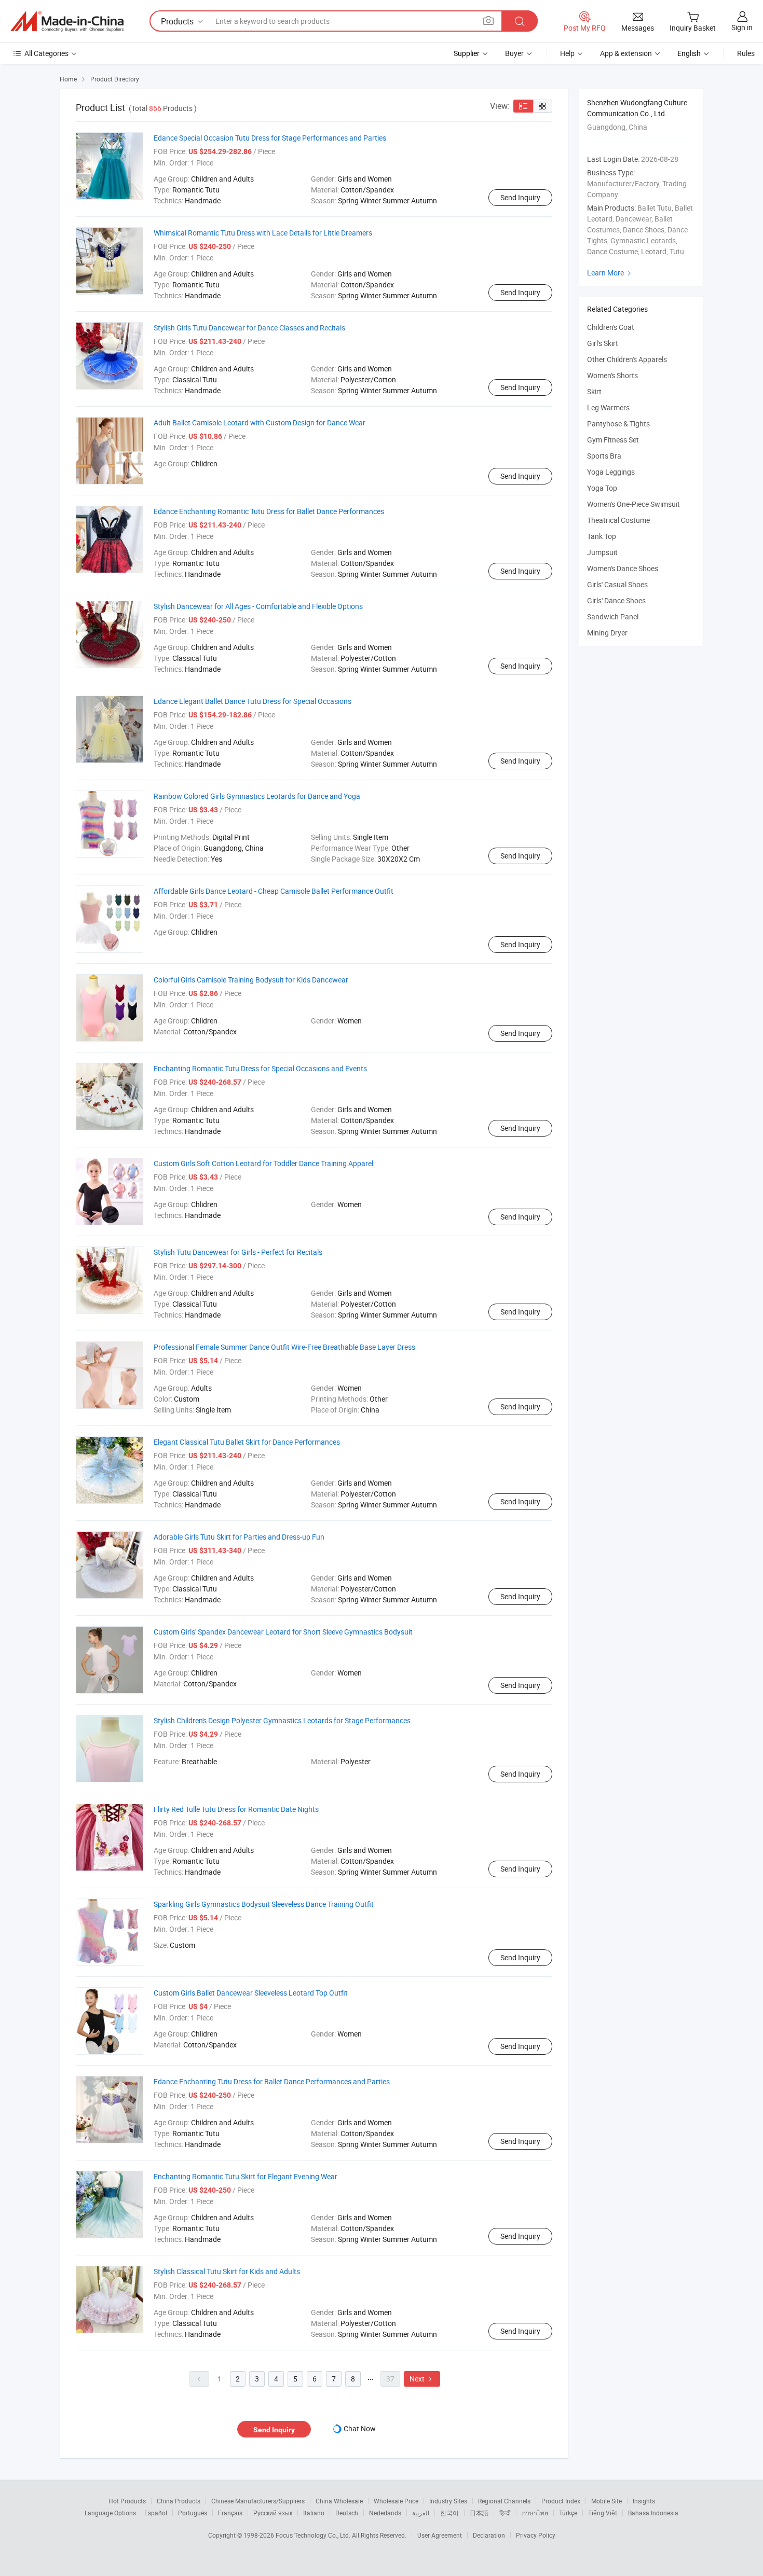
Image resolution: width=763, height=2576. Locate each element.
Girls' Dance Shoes (616, 600)
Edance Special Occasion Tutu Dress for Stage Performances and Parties (270, 138)
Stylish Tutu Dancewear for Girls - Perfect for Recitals (238, 1252)
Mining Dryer (607, 633)
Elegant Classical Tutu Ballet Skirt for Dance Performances (247, 1442)
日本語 (479, 2513)
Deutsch (347, 2513)
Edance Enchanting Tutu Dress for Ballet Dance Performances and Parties (272, 2081)
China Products (179, 2501)
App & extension (626, 53)
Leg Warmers (608, 407)
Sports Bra (604, 456)
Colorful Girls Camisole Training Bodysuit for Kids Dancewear (251, 980)
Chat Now (360, 2428)
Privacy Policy (536, 2535)
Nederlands (385, 2513)
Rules (746, 53)
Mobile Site (607, 2501)
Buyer (514, 53)
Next (422, 2379)
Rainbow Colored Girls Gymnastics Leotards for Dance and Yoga (257, 796)
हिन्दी (505, 2513)
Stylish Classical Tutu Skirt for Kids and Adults (227, 2271)
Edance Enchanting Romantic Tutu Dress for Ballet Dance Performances (269, 511)
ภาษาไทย (535, 2513)
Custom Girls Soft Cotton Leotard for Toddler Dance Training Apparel (263, 1163)
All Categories (46, 53)
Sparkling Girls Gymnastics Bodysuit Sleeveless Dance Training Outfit (264, 1904)
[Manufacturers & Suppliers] (67, 21)
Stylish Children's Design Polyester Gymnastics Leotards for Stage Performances (282, 1720)
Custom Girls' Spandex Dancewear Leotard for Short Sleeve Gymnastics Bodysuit (283, 1632)
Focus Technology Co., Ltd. (314, 2535)
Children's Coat (611, 327)
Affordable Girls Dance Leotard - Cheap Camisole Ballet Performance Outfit (274, 891)
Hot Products (127, 2501)
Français (230, 2513)
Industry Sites (448, 2501)
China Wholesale (339, 2501)
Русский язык (273, 2513)
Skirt (594, 391)
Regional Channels (504, 2501)
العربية (421, 2513)
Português (193, 2513)
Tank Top (602, 536)
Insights (644, 2501)
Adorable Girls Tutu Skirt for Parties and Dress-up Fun (239, 1537)
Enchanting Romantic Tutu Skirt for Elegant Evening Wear (246, 2176)
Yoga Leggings (611, 472)
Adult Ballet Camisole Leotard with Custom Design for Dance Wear (260, 423)
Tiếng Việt (603, 2513)
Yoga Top (602, 488)
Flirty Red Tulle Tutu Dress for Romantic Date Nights (236, 1809)
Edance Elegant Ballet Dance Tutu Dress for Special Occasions (253, 701)
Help (567, 53)
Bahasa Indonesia (653, 2513)
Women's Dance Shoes (623, 568)
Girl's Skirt (603, 343)
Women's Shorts (612, 375)
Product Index (561, 2501)
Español (156, 2513)
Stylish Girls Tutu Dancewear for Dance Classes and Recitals (249, 328)
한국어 (449, 2513)
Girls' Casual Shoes (617, 584)
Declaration (489, 2535)
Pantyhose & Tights (618, 424)
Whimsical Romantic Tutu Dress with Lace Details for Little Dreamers (263, 233)
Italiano (314, 2513)
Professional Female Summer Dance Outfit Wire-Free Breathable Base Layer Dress (284, 1347)
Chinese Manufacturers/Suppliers (258, 2501)
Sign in (742, 27)
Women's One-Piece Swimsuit (633, 504)
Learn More (610, 273)
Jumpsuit (602, 552)
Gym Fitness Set (613, 440)
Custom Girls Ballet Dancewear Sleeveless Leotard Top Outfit (251, 1993)
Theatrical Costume (618, 520)
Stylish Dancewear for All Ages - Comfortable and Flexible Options (258, 606)
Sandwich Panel (613, 617)
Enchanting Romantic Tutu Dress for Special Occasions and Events (260, 1068)
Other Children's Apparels (627, 359)
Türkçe (568, 2513)
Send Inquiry (520, 197)
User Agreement (440, 2535)
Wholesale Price (396, 2501)
